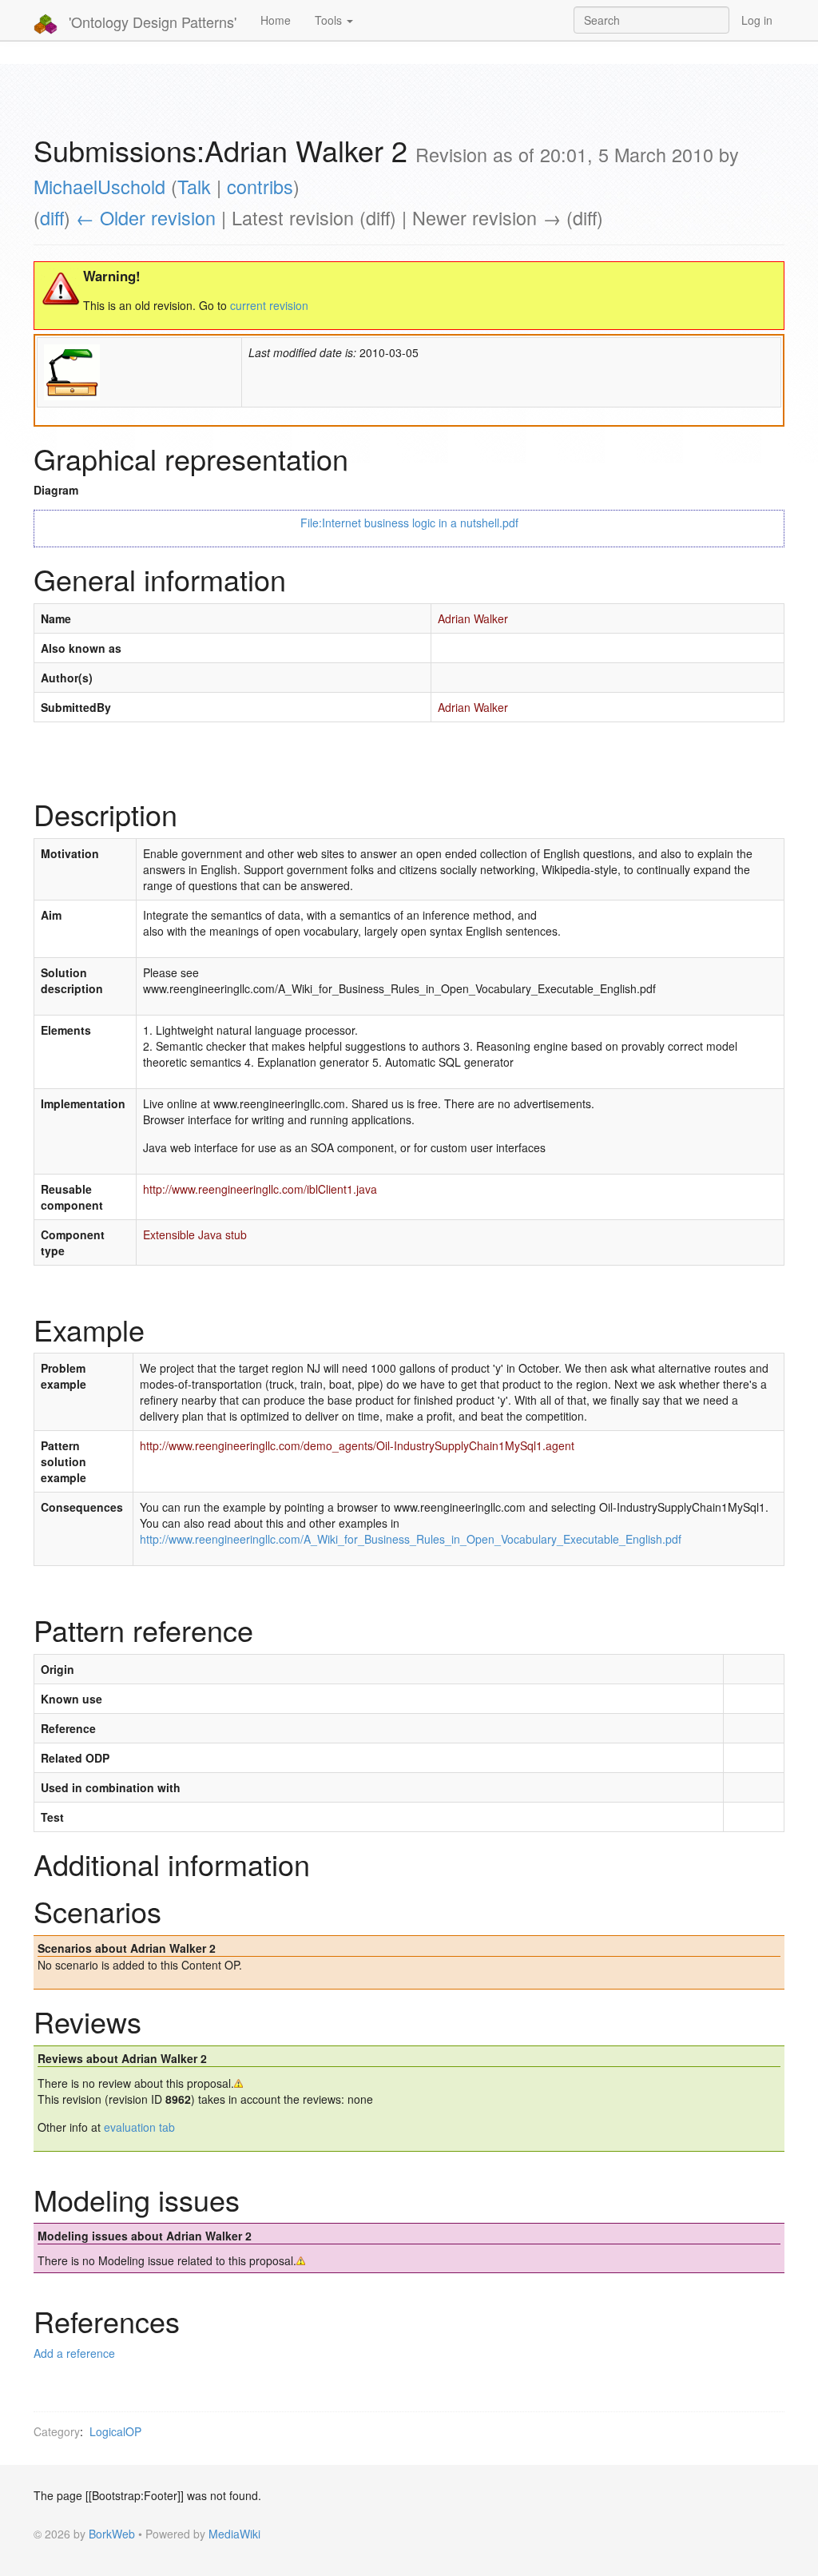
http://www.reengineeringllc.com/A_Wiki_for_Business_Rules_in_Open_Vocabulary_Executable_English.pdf (411, 1539)
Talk (194, 186)
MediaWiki (234, 2534)
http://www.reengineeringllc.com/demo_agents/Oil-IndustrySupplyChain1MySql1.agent (357, 1445)
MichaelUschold (99, 186)
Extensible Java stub (195, 1234)
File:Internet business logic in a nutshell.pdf (409, 523)
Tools (330, 20)
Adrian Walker (473, 618)
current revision (269, 305)
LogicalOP (115, 2431)
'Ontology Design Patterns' (151, 22)
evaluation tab (139, 2127)
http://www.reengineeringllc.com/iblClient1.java (260, 1189)
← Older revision (146, 217)
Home (276, 20)
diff (52, 217)
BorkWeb (112, 2534)
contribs (260, 186)
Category (57, 2431)
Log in (757, 20)
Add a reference (74, 2353)
